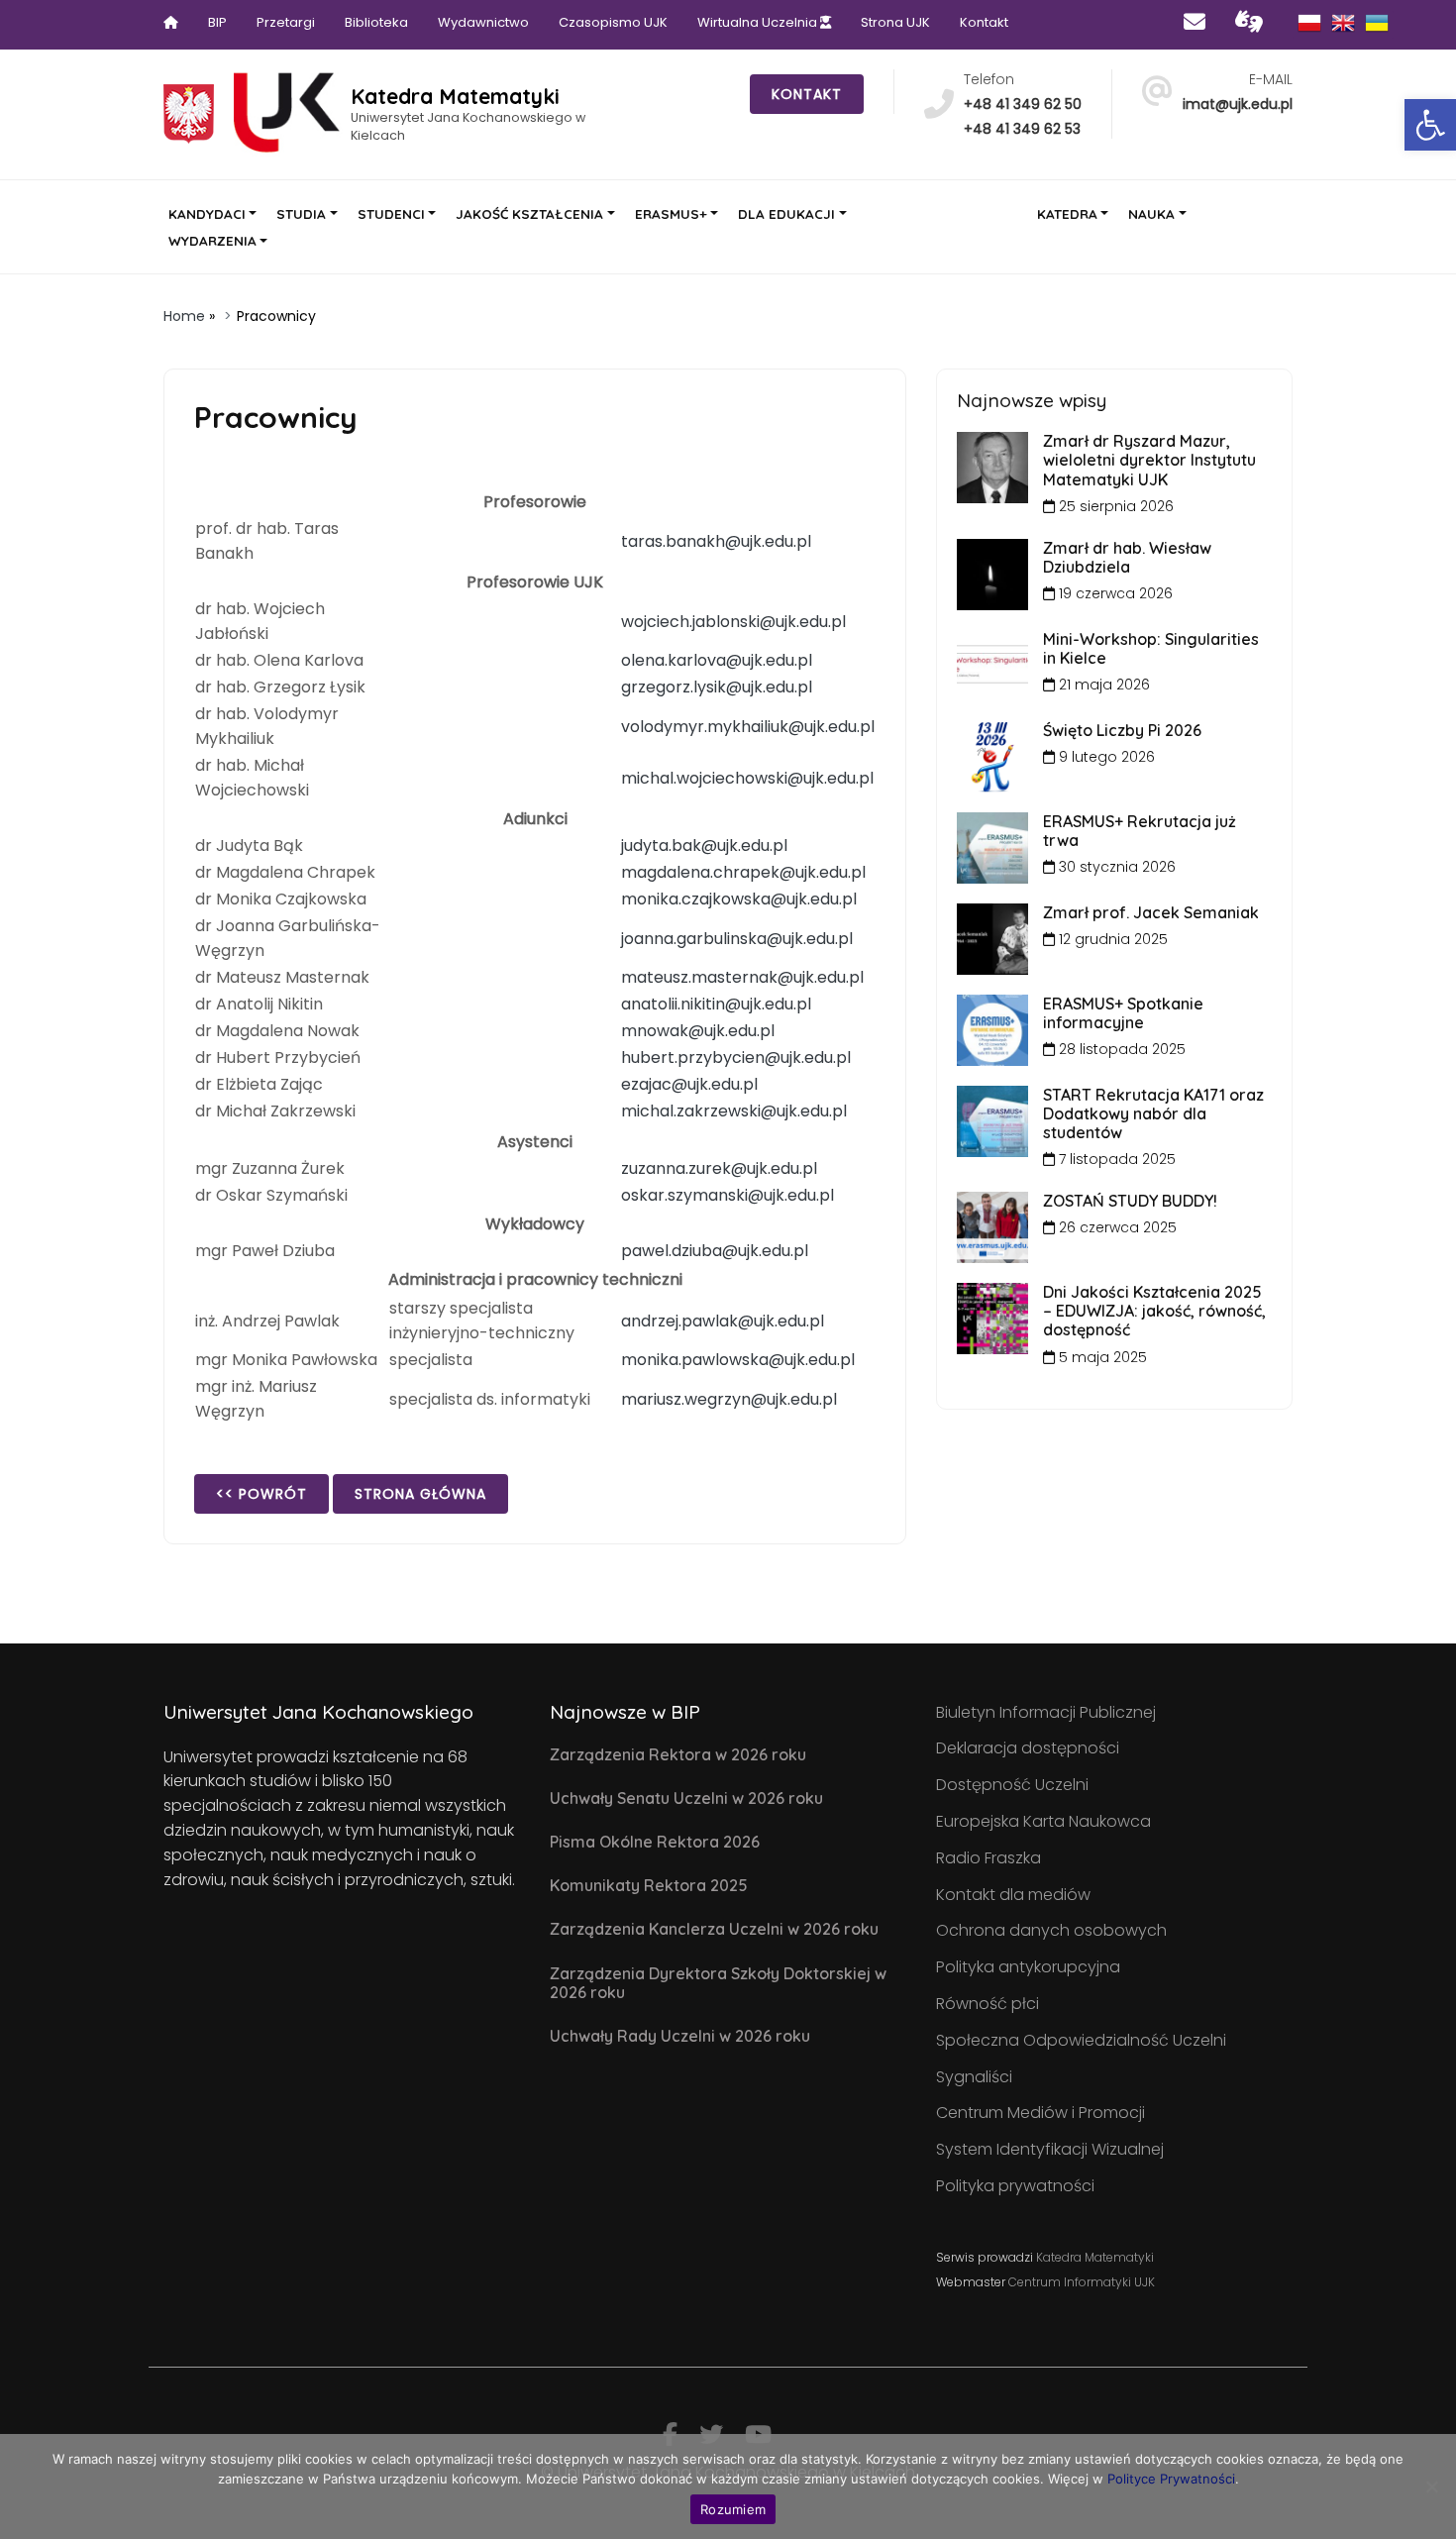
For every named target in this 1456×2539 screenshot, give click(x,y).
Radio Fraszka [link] (988, 1858)
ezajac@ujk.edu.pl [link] (689, 1084)
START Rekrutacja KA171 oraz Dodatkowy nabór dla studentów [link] (1153, 1113)
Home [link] (184, 316)
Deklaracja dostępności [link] (1028, 1748)
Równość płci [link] (988, 2004)
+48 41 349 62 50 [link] (1023, 104)
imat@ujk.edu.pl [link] (1238, 104)
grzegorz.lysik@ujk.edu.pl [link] (717, 687)
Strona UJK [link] (895, 22)
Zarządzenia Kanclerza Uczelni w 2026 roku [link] (714, 1929)
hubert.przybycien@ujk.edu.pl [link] (736, 1058)
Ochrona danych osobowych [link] (1051, 1930)
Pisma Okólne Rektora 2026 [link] (655, 1842)
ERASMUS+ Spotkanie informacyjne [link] (1123, 1013)
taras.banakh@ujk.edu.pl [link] (716, 541)
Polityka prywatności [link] (1015, 2186)
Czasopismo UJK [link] (613, 22)
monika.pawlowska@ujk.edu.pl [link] (738, 1360)
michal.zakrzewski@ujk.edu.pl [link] (734, 1111)
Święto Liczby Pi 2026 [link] (1122, 730)
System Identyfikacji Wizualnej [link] (1050, 2149)
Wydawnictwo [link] (483, 22)
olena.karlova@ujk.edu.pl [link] (717, 660)
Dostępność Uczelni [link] (1012, 1785)
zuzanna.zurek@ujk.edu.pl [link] (719, 1168)
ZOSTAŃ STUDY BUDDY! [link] (1130, 1201)
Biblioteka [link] (376, 22)
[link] (1430, 125)
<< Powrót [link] (261, 1494)
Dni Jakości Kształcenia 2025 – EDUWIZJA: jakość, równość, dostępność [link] (1154, 1311)
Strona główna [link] (420, 1494)
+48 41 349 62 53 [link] (1022, 129)
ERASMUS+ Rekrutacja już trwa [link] (1140, 831)
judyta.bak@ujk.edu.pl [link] (704, 846)
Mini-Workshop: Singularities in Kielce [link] (1151, 648)
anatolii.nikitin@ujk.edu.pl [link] (716, 1004)
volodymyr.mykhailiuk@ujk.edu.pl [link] (748, 727)
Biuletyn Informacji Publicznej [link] (1046, 1712)
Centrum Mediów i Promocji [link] (1040, 2113)
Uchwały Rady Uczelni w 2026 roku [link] (680, 2036)
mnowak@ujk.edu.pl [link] (698, 1031)
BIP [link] (217, 22)
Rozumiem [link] (733, 2509)
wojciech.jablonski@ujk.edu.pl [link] (733, 622)
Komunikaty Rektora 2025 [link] (649, 1885)
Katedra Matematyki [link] (1095, 2257)
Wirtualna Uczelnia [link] (759, 22)
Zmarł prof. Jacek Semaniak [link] (1151, 912)
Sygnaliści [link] (974, 2077)
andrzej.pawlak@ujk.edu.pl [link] (723, 1321)
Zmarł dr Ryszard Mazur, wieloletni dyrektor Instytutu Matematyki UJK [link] (1149, 460)
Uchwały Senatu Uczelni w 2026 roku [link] (686, 1798)
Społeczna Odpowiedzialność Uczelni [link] (1081, 2040)
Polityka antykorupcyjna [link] (1028, 1967)
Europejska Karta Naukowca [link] (1043, 1821)
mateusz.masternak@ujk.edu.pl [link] (742, 977)
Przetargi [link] (286, 22)
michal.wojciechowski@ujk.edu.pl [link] (747, 778)
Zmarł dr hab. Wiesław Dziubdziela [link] (1127, 557)
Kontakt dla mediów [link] (1013, 1895)
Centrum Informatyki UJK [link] (1082, 2282)
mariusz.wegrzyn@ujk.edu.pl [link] (729, 1399)
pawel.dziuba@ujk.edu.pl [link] (715, 1251)
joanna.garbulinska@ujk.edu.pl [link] (737, 939)
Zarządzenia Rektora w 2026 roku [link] (678, 1754)
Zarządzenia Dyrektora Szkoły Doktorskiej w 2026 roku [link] (718, 1983)
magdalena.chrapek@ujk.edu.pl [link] (743, 872)
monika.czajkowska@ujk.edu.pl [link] (739, 899)
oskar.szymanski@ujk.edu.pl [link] (728, 1195)
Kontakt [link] (984, 22)
